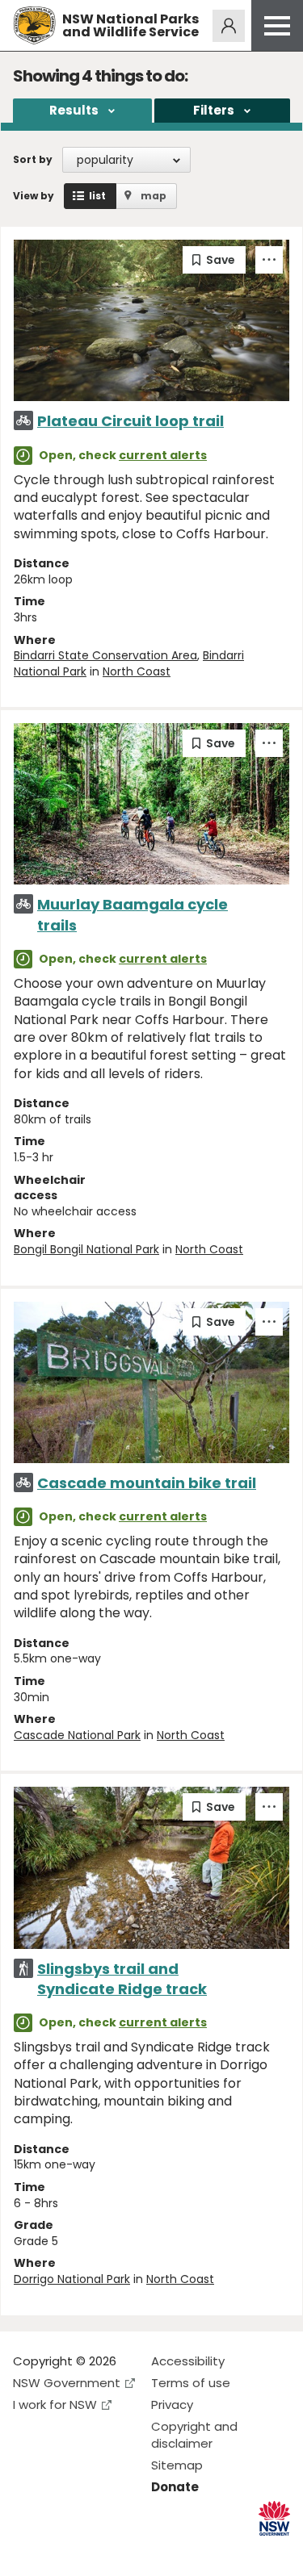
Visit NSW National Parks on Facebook (28, 2551)
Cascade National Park (77, 1735)
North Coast (137, 671)
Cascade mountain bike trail (147, 1483)
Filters (214, 110)
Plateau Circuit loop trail (130, 421)
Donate (175, 2487)
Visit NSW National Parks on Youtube (97, 2551)
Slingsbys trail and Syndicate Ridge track (122, 1979)
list (97, 196)
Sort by (33, 159)
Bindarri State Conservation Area (105, 655)
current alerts (163, 455)
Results (74, 110)
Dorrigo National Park (72, 2279)
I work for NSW (55, 2405)
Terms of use (191, 2383)
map (154, 196)
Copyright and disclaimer (194, 2435)
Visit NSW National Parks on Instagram (63, 2551)
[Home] (34, 25)
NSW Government (67, 2383)
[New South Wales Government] (274, 2518)
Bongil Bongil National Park (86, 1249)
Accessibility (188, 2361)
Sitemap (177, 2465)
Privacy (172, 2405)
